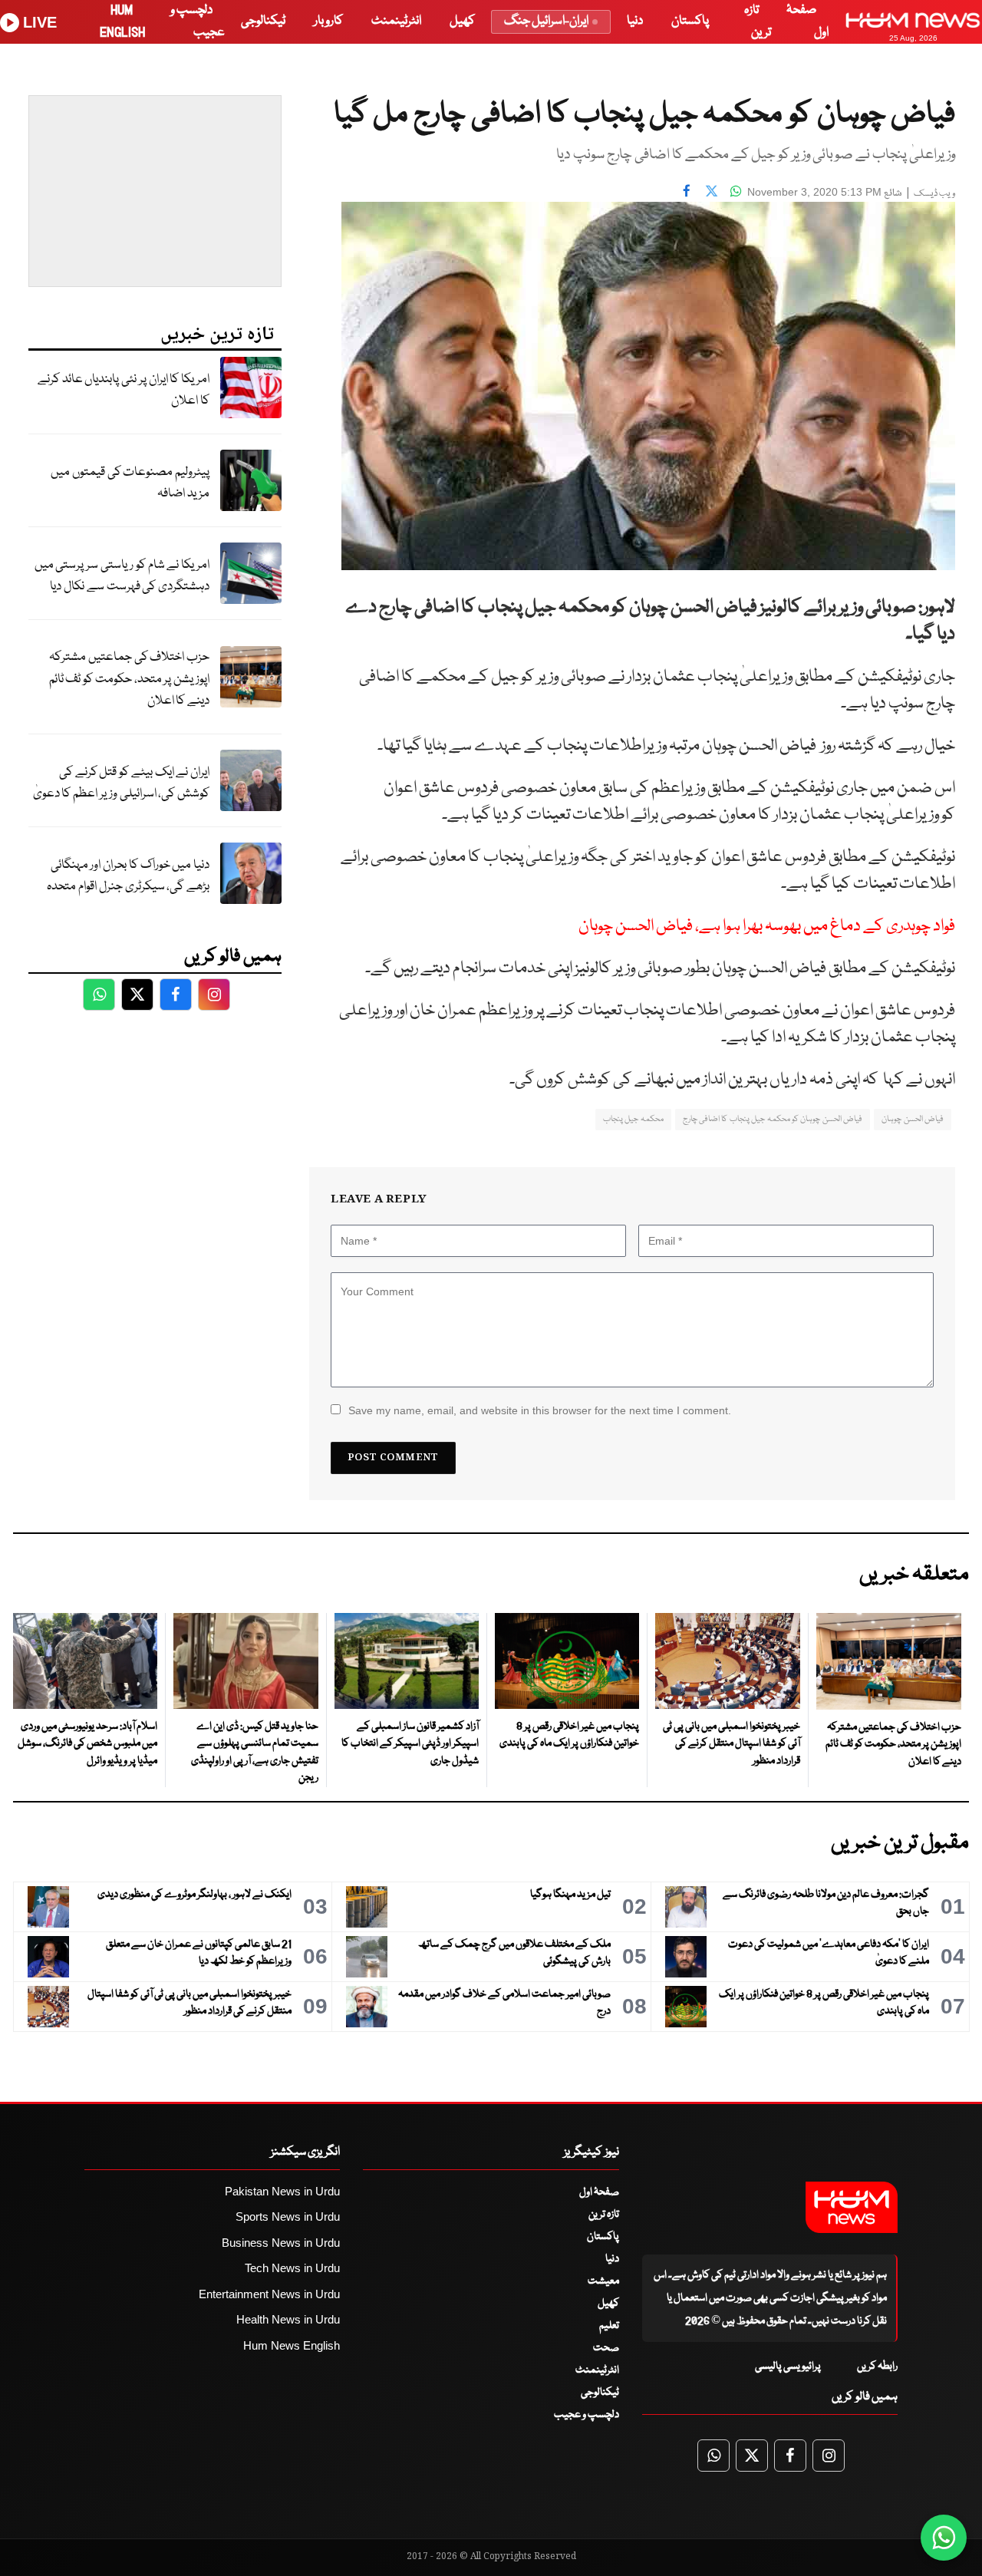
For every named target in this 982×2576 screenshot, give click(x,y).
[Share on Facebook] (687, 190)
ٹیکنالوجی (263, 21)
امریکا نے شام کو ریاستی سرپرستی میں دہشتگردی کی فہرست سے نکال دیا (122, 576)
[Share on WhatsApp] (736, 190)
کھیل (462, 21)
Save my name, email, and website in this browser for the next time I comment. (540, 1410)
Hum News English (292, 2345)
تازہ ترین (604, 2215)
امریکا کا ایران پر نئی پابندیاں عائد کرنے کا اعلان (124, 391)
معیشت (603, 2281)
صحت (606, 2348)
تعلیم (609, 2326)
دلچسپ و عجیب (587, 2415)
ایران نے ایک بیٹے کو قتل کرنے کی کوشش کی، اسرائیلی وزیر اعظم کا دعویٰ (121, 783)
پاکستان (690, 21)
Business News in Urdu (281, 2243)
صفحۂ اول (599, 2192)
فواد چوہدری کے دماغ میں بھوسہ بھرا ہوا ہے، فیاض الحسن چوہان (767, 927)
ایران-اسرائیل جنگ (546, 21)
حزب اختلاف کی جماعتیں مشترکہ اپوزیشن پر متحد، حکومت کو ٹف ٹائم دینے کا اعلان (129, 679)
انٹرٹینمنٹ (396, 21)
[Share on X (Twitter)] (711, 190)
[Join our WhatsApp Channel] (944, 2538)
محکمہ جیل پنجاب (633, 1119)
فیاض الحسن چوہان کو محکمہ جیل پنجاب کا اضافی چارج (773, 1119)
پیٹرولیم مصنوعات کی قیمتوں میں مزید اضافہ (130, 483)
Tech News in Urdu (292, 2268)
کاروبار (328, 21)
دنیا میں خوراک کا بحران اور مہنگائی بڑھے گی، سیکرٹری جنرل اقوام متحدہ (128, 876)
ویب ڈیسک (934, 194)
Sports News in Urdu (288, 2216)
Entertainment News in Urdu (269, 2294)
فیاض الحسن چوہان (913, 1119)
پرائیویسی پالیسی (788, 2367)
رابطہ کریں (877, 2367)
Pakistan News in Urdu (282, 2191)
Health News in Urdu (288, 2319)
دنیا (635, 21)
